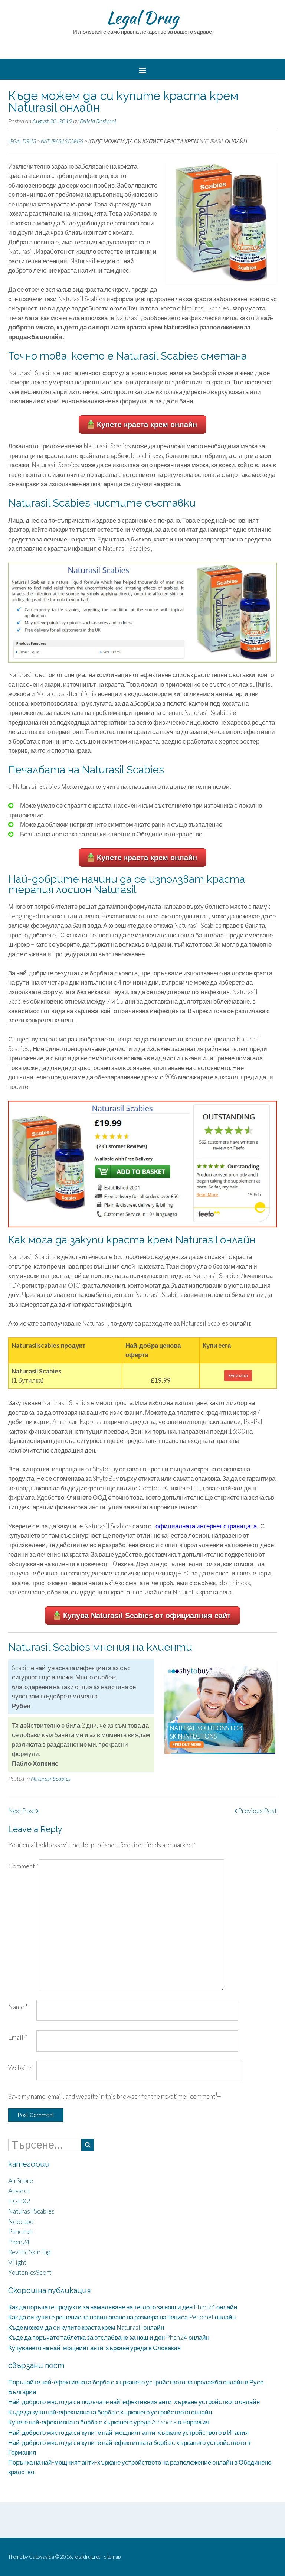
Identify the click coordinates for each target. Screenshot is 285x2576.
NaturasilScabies (51, 1778)
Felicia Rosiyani (98, 121)
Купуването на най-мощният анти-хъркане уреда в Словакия (94, 2348)
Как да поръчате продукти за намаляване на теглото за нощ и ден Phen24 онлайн (123, 2307)
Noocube (21, 2222)
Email (18, 2037)
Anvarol (19, 2191)
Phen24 (19, 2242)
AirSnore (21, 2181)
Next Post (22, 1811)
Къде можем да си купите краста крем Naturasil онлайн (86, 2327)
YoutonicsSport (30, 2272)
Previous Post (257, 1811)
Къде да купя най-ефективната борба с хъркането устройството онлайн (110, 2412)
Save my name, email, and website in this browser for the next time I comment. (112, 2096)
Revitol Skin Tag (29, 2252)
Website (20, 2068)
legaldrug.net (87, 2557)
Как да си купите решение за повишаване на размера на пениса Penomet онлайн (122, 2317)
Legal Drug (142, 17)
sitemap (112, 2557)
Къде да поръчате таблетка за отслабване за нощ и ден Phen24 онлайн (109, 2337)
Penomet (21, 2232)
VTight (17, 2262)
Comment (23, 1866)
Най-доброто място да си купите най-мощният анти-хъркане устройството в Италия (128, 2432)
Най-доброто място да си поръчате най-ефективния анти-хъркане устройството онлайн (134, 2402)
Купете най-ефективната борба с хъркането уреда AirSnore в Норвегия (109, 2422)
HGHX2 (19, 2201)
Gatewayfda (42, 2557)
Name (18, 2007)
